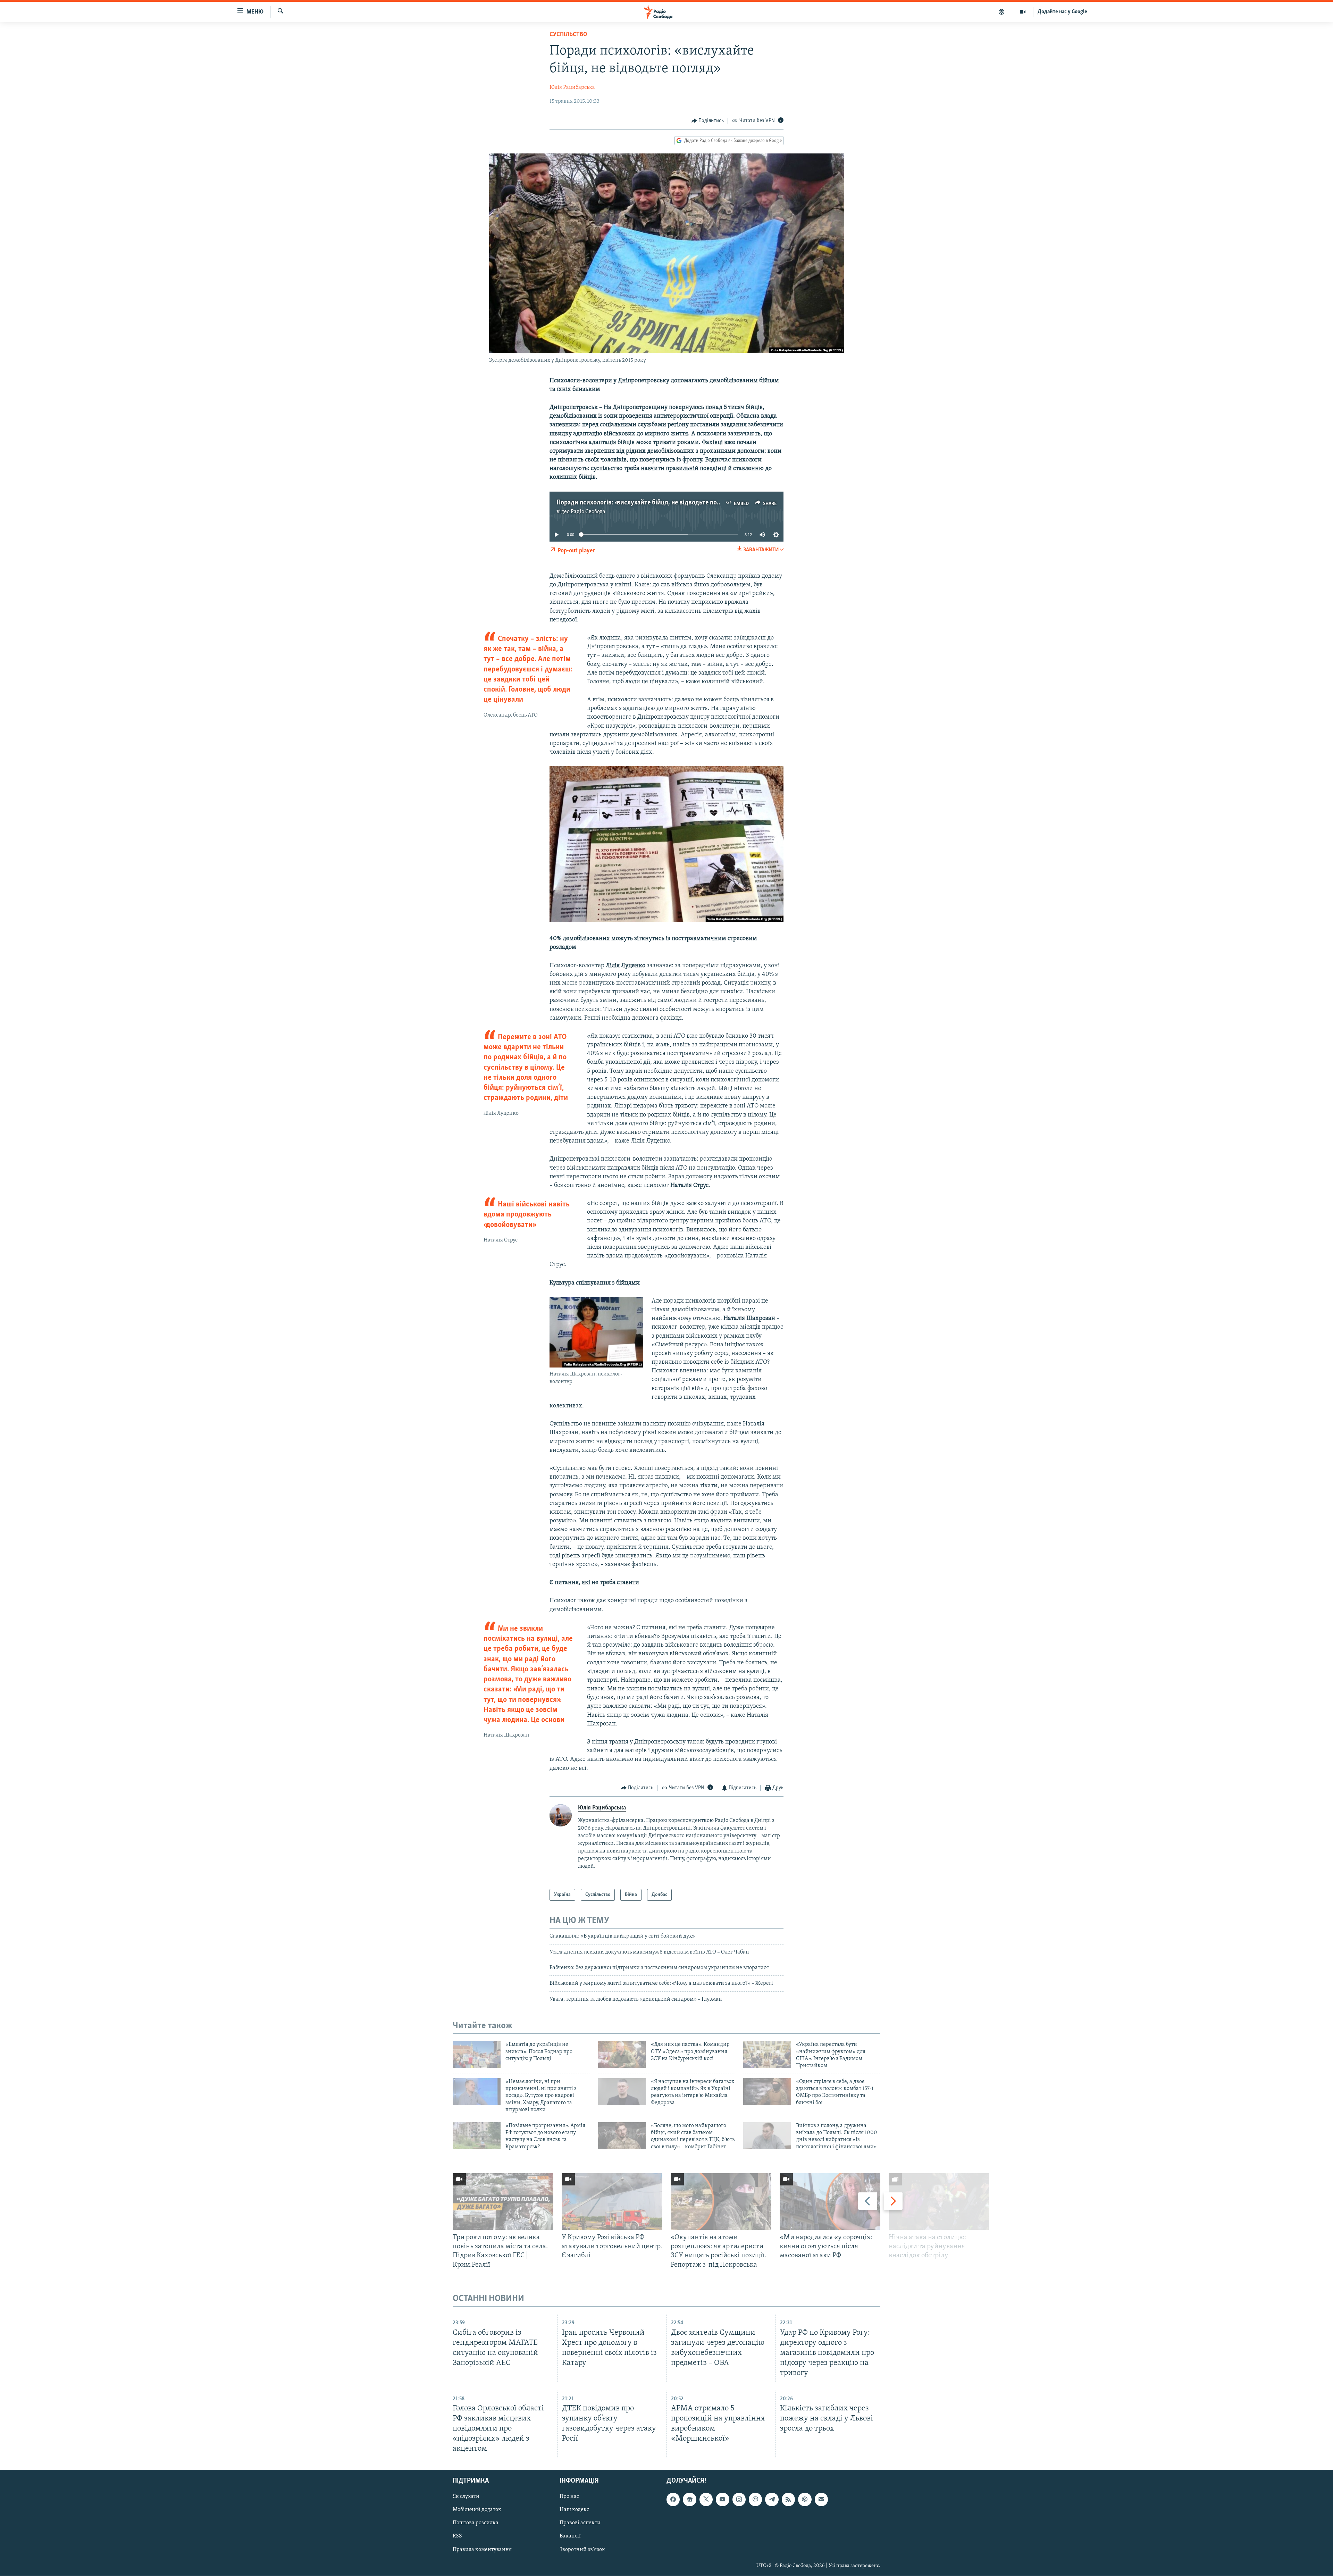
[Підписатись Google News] (689, 2500)
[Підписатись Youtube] (722, 2500)
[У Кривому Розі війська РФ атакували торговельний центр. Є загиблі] (612, 2202)
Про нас (569, 2497)
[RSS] (788, 2500)
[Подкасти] (1002, 12)
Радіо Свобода (588, 512)
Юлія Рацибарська (572, 87)
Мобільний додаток (477, 2510)
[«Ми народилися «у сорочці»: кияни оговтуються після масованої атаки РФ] (830, 2202)
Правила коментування (482, 2550)
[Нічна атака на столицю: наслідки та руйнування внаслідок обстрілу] (939, 2202)
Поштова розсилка (476, 2523)
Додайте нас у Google (1062, 12)
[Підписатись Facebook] (673, 2500)
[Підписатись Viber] (755, 2500)
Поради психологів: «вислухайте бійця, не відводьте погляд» (644, 503)
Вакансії (570, 2536)
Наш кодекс (574, 2510)
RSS (457, 2536)
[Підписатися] (821, 2500)
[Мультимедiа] (1023, 12)
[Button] (708, 121)
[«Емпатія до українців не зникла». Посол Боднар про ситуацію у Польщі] (477, 2055)
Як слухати (466, 2497)
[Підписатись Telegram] (772, 2500)
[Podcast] (805, 2500)
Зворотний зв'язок (582, 2550)
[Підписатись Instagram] (739, 2500)
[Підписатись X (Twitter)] (706, 2500)
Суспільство (568, 35)
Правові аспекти (580, 2523)
